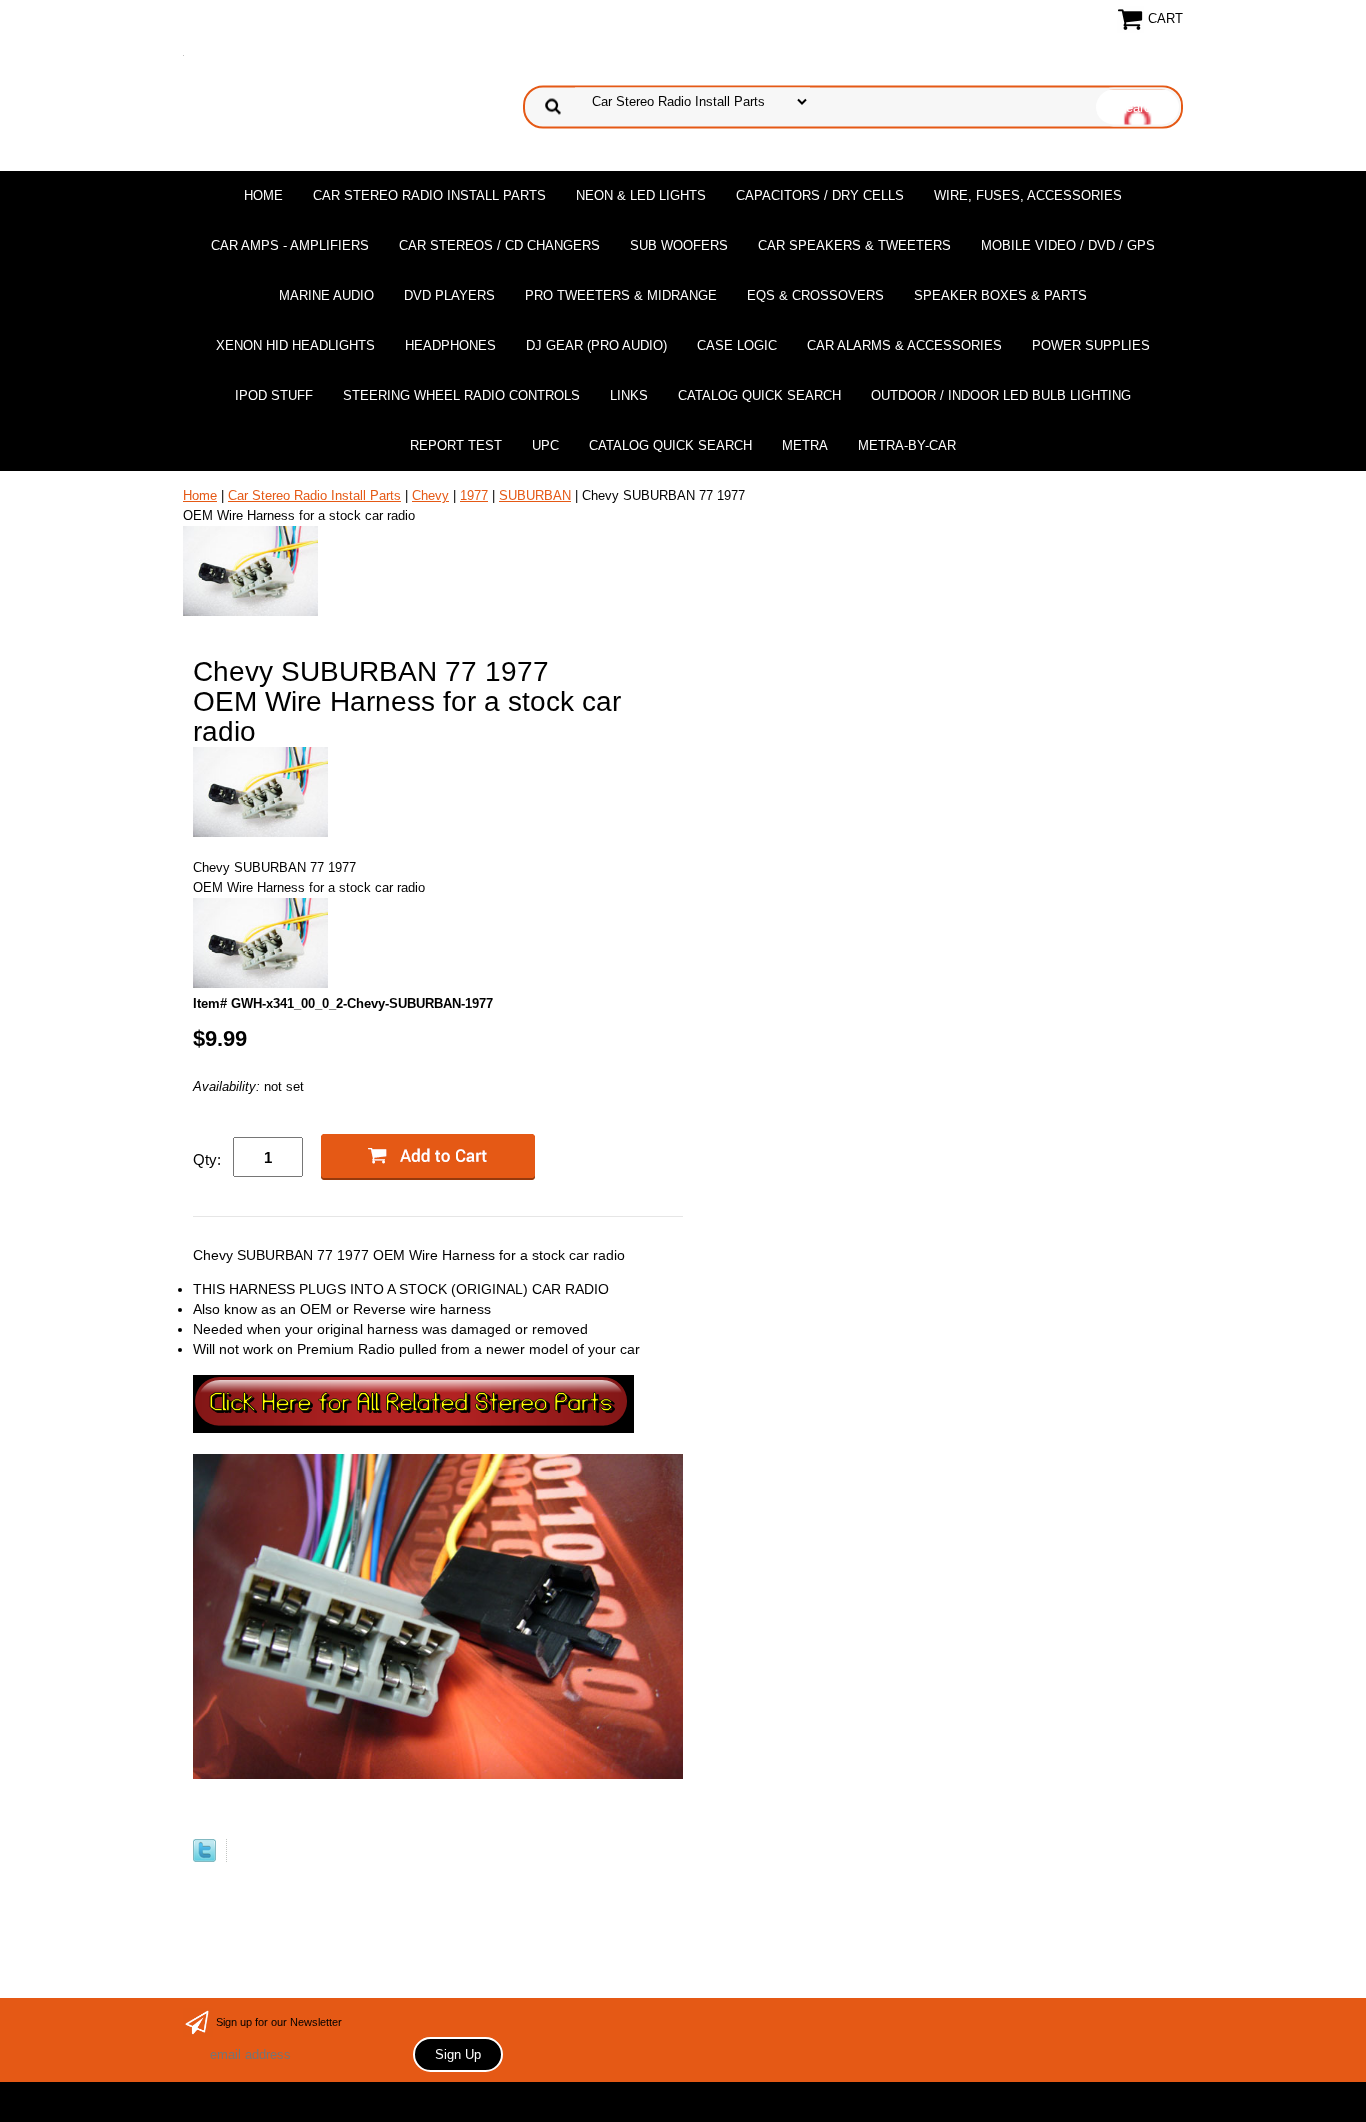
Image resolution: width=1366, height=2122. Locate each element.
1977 (474, 495)
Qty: (207, 1159)
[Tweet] (204, 1857)
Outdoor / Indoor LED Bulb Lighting (1001, 395)
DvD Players (449, 295)
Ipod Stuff (274, 395)
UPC (545, 445)
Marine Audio (326, 295)
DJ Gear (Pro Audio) (596, 345)
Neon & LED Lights (641, 195)
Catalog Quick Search (759, 395)
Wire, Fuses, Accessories (1028, 195)
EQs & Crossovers (815, 295)
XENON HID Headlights (295, 345)
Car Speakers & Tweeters (854, 245)
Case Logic (737, 345)
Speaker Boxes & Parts (1000, 295)
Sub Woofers (679, 245)
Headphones (450, 345)
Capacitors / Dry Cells (820, 195)
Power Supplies (1091, 345)
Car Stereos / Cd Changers (499, 245)
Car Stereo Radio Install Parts (429, 195)
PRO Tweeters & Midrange (621, 295)
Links (629, 395)
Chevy (430, 495)
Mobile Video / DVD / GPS (1068, 245)
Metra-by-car (907, 445)
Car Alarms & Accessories (904, 345)
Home (263, 195)
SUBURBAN (535, 495)
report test (456, 445)
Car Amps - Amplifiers (290, 245)
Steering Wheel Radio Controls (461, 395)
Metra (805, 445)
